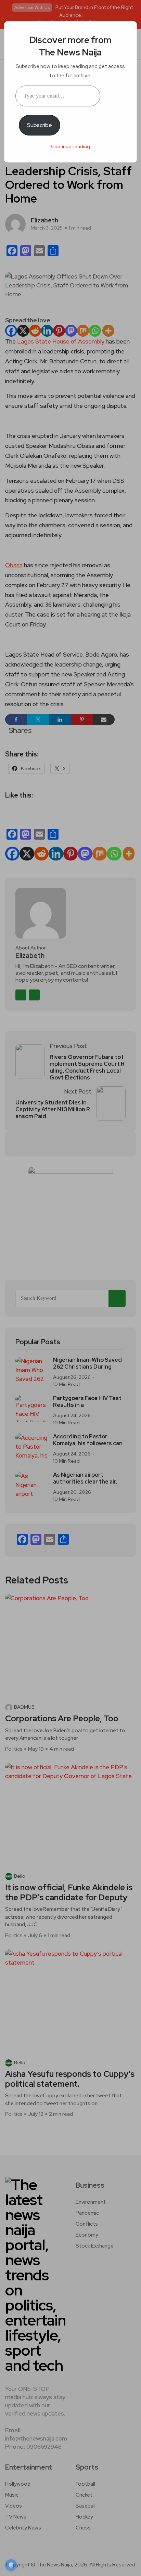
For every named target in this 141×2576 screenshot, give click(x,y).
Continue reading (70, 146)
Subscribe (40, 125)
